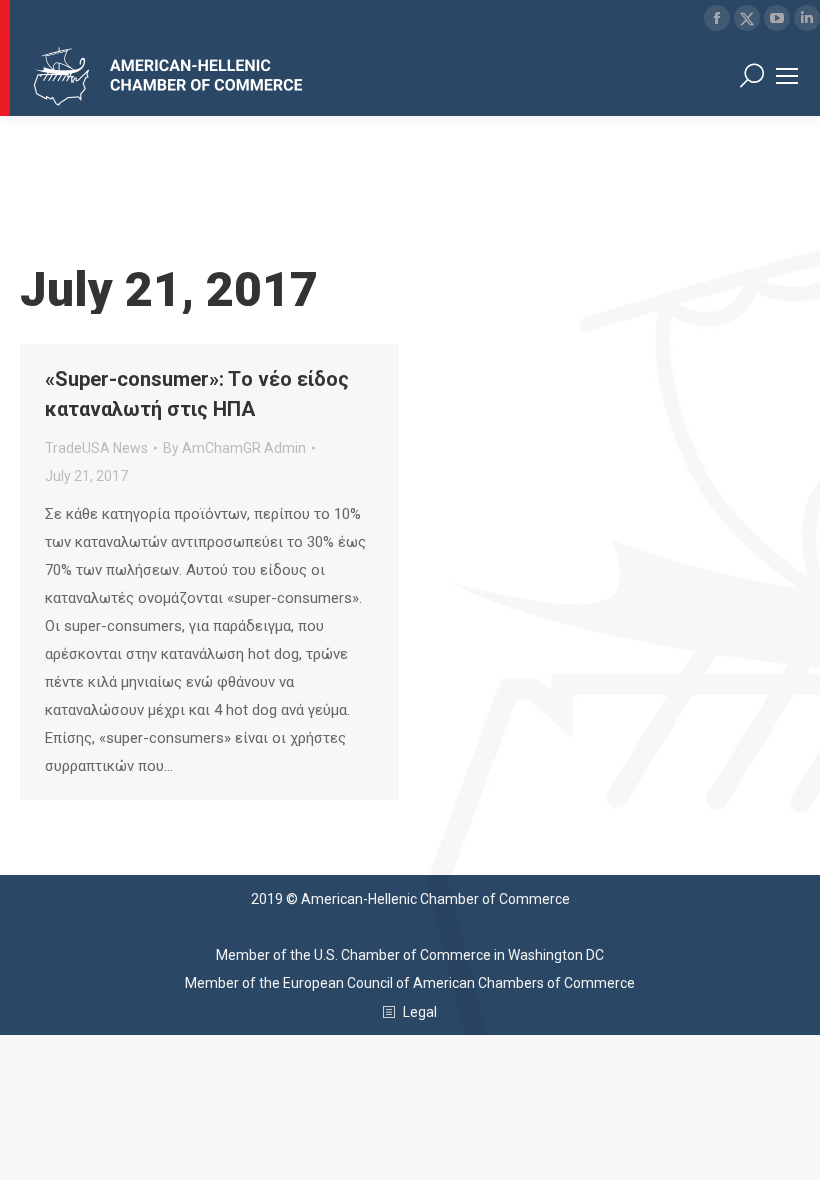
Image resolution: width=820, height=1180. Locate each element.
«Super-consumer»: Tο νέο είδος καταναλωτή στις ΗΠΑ (197, 394)
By (234, 448)
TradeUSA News (96, 448)
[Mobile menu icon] (787, 76)
